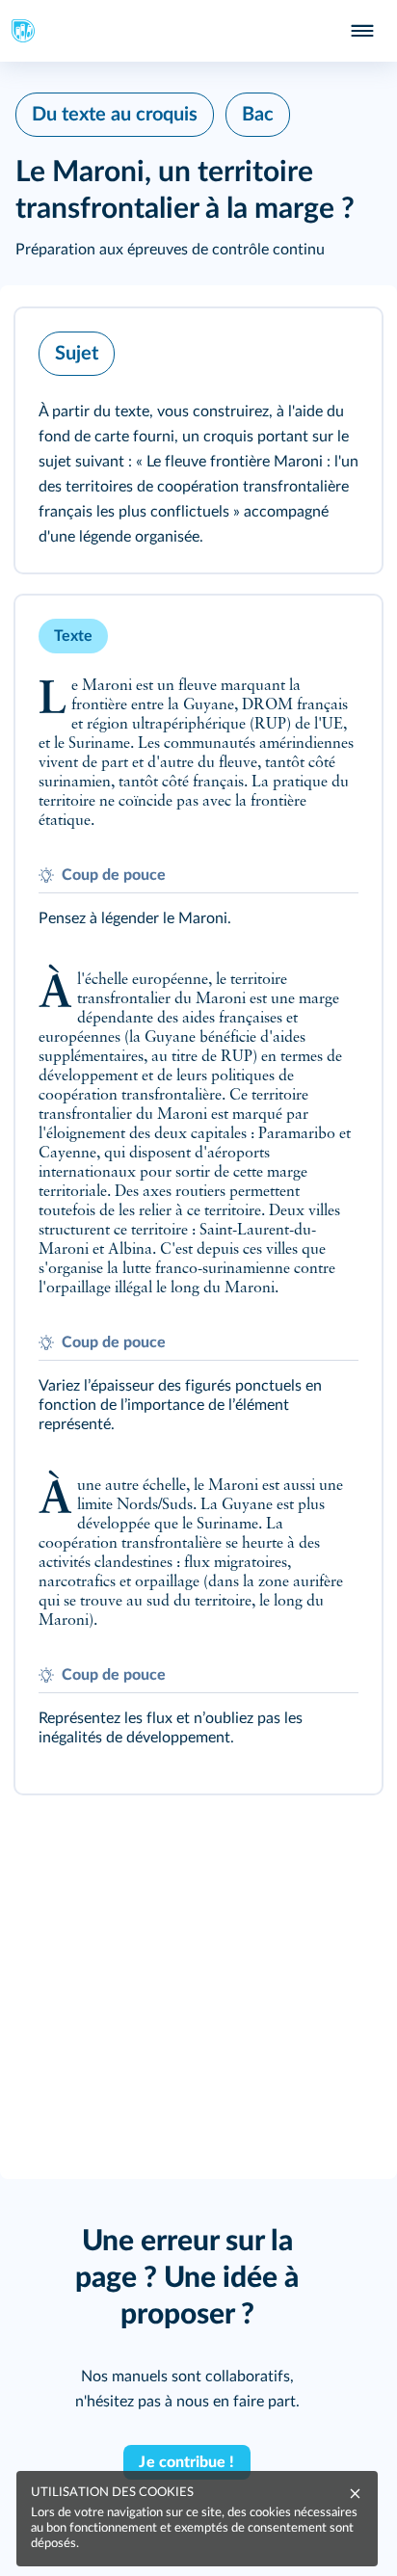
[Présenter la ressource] (337, 349)
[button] (198, 440)
